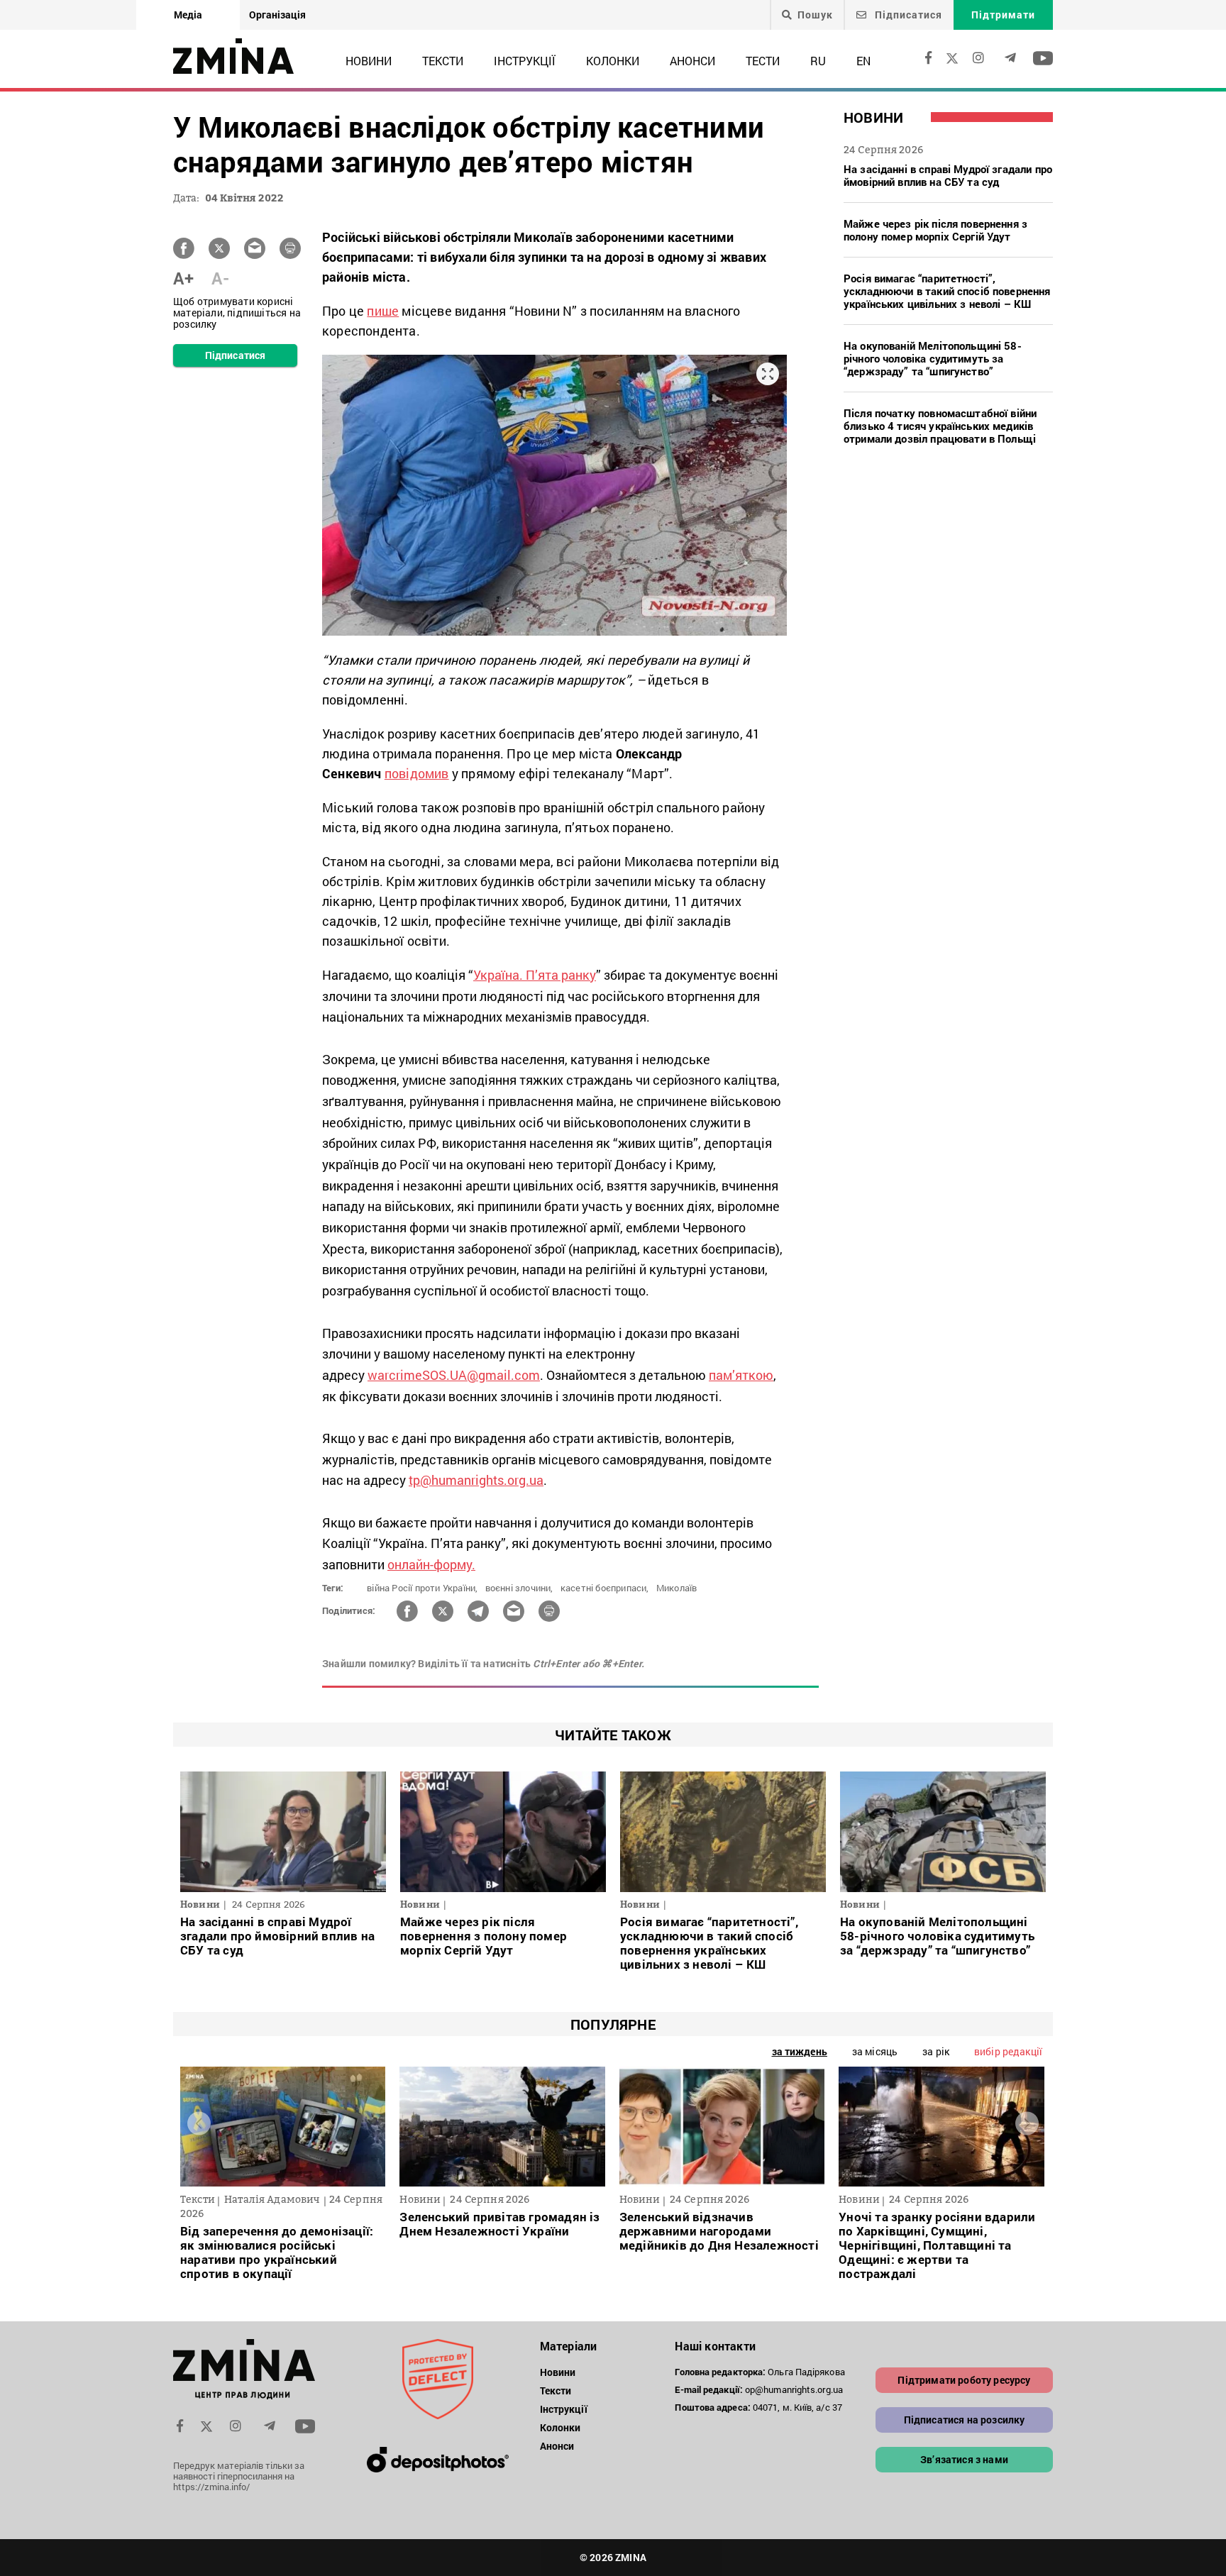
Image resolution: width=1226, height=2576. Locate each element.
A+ (183, 278)
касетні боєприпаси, (605, 1588)
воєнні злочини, (519, 1588)
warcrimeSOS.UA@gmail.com (454, 1375)
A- (220, 278)
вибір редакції (1008, 2051)
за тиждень (800, 2051)
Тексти (443, 61)
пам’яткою (741, 1375)
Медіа (188, 15)
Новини (369, 61)
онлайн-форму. (431, 1564)
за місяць (875, 2051)
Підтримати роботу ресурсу (964, 2380)
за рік (936, 2051)
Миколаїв (677, 1588)
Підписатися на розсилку (965, 2420)
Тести (763, 61)
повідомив (417, 773)
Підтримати (1003, 15)
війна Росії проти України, (422, 1588)
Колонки (613, 61)
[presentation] (199, 2123)
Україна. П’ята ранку (535, 975)
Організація (277, 15)
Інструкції (525, 61)
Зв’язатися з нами (964, 2459)
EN (863, 61)
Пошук (815, 15)
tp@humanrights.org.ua (476, 1480)
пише (383, 311)
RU (818, 61)
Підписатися (907, 15)
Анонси (692, 61)
